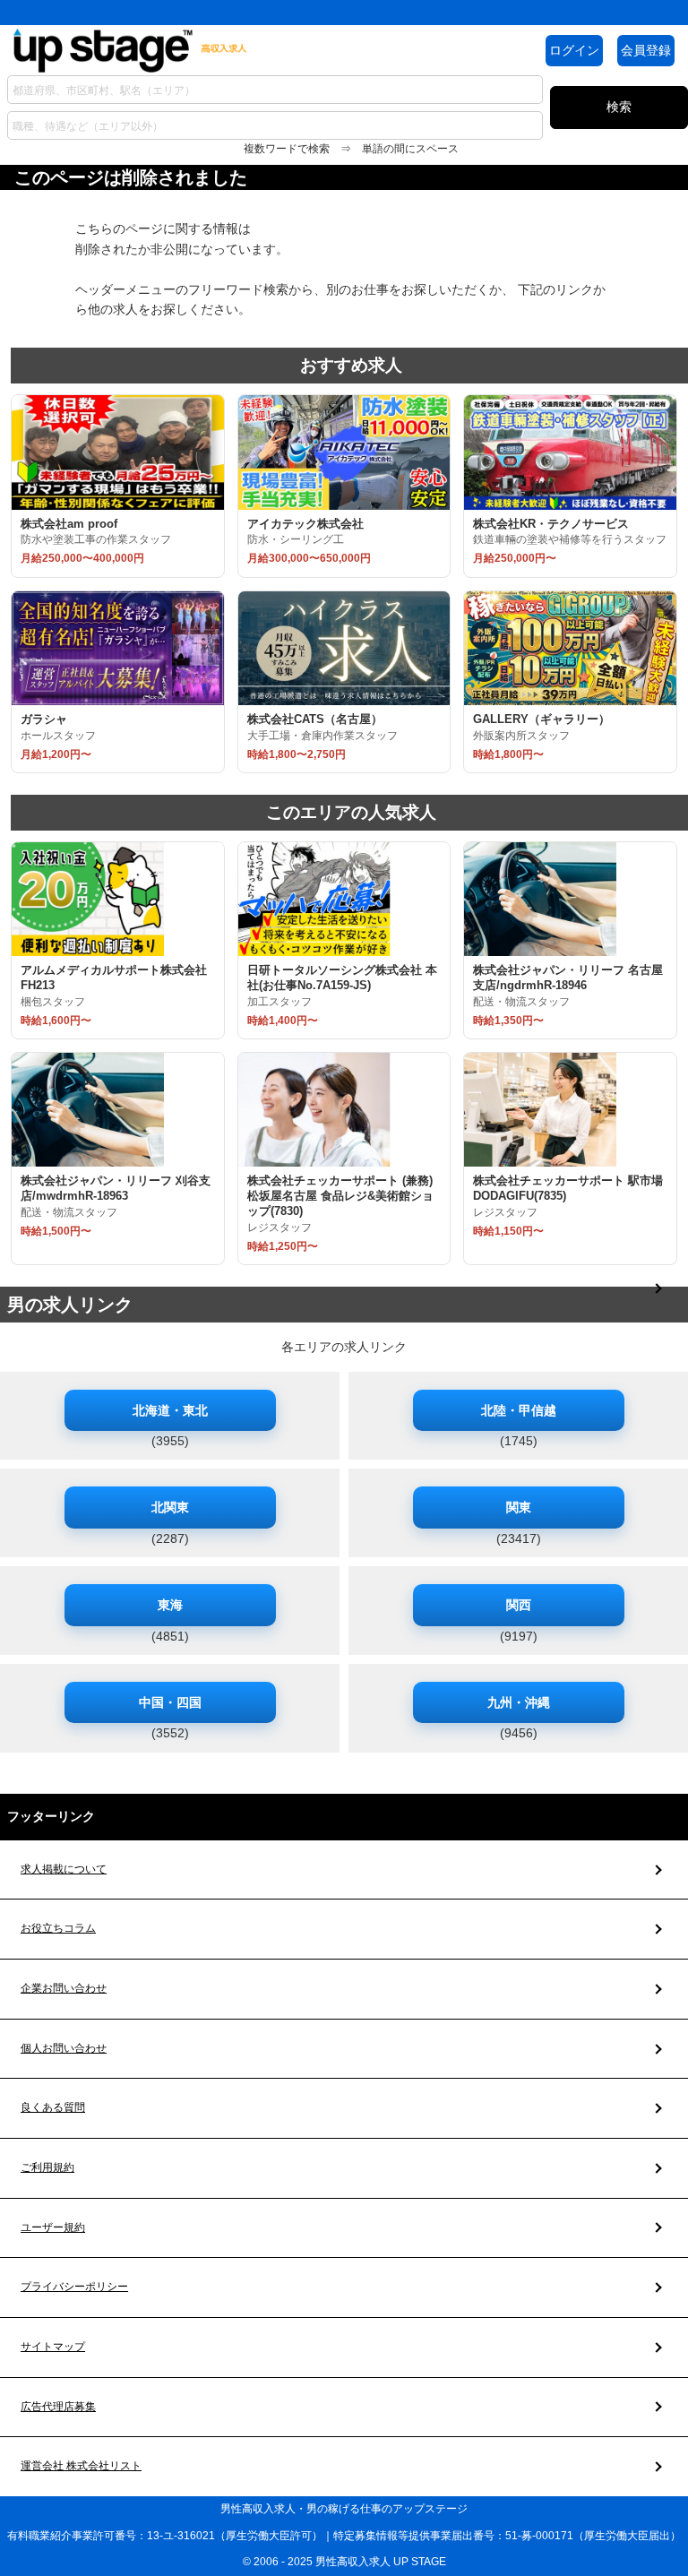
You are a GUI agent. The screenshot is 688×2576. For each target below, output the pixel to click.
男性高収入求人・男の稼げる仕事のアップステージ (344, 2509)
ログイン (574, 50)
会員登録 (646, 50)
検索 (619, 107)
